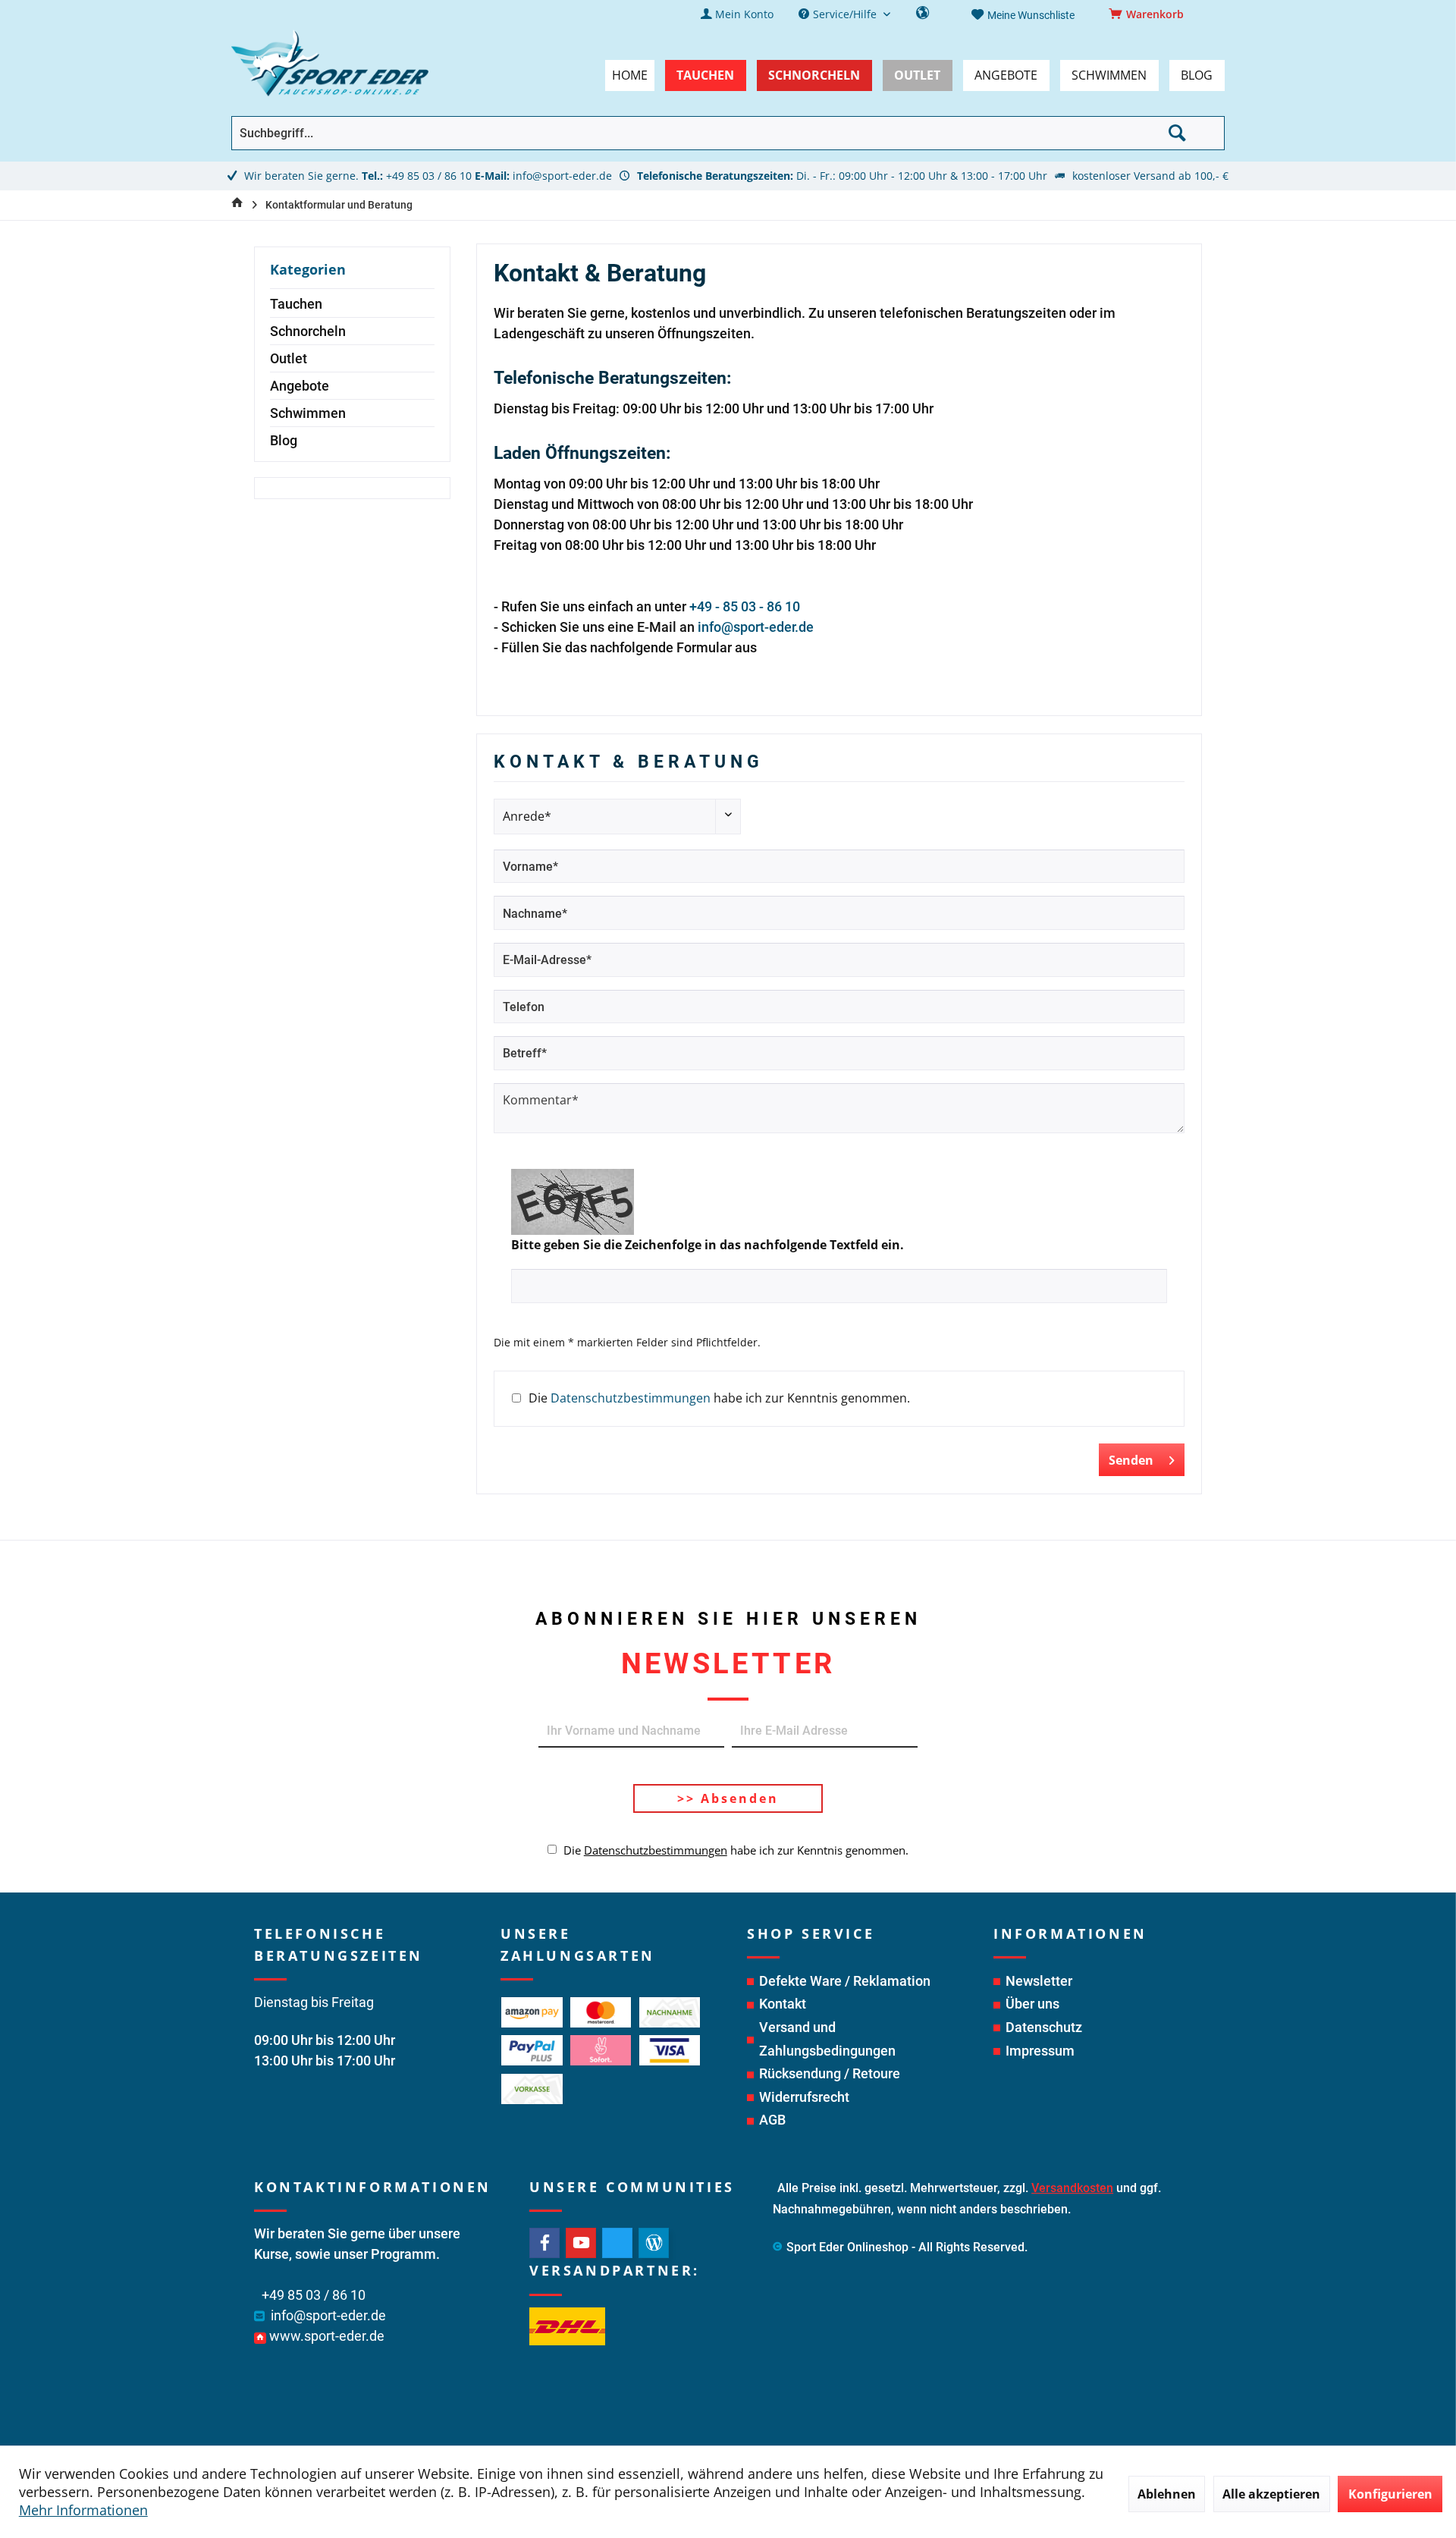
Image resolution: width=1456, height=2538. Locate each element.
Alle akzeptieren (1271, 2494)
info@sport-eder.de (562, 176)
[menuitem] (1149, 14)
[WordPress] (654, 2243)
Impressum (1040, 2051)
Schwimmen (308, 413)
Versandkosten (1072, 2188)
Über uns (1032, 2004)
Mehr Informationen (83, 2510)
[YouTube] (581, 2243)
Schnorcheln (308, 331)
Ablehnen (1167, 2494)
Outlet (289, 358)
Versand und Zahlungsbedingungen (827, 2039)
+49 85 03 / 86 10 (429, 176)
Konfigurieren (1390, 2494)
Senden (1131, 1460)
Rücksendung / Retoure (830, 2073)
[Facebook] (544, 2243)
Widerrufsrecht (804, 2097)
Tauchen (296, 304)
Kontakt (783, 2004)
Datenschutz (1044, 2027)
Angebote (300, 386)
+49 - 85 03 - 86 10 (745, 606)
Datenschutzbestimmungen (631, 1398)
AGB (772, 2120)
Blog (284, 440)
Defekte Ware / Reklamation (845, 1981)
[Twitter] (617, 2243)
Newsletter (1039, 1981)
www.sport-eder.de (327, 2336)
